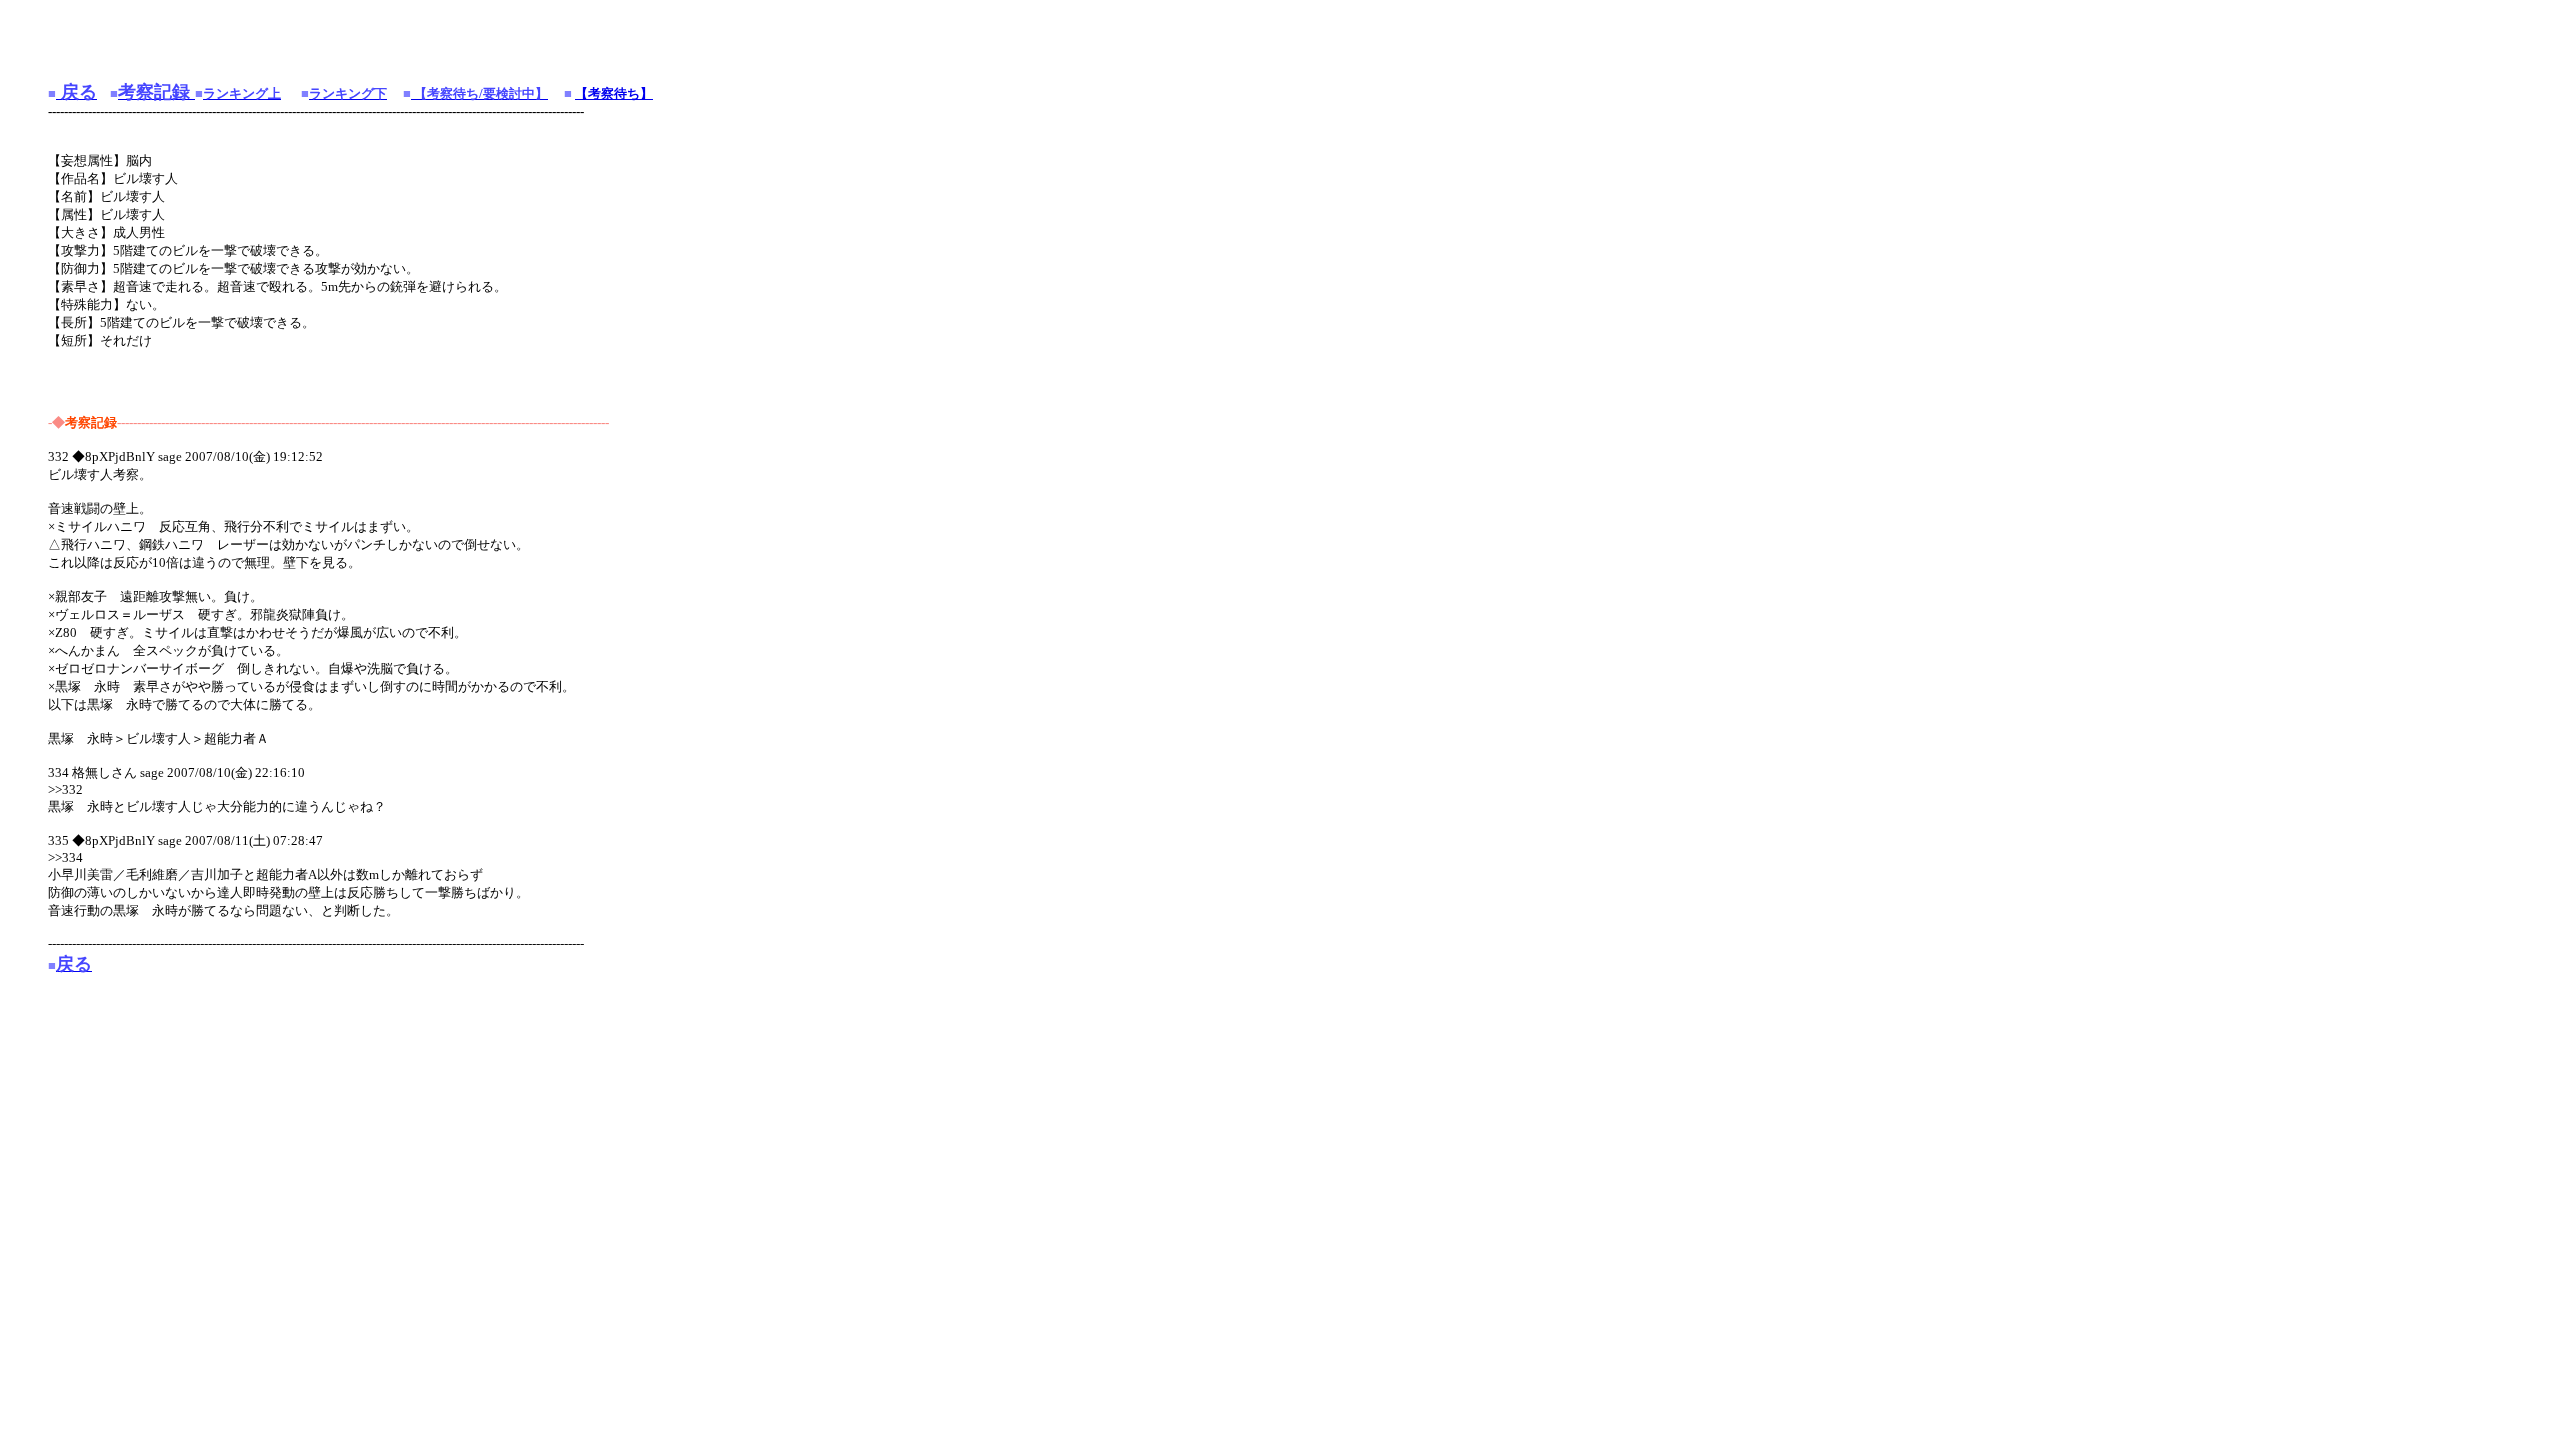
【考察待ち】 (614, 93)
